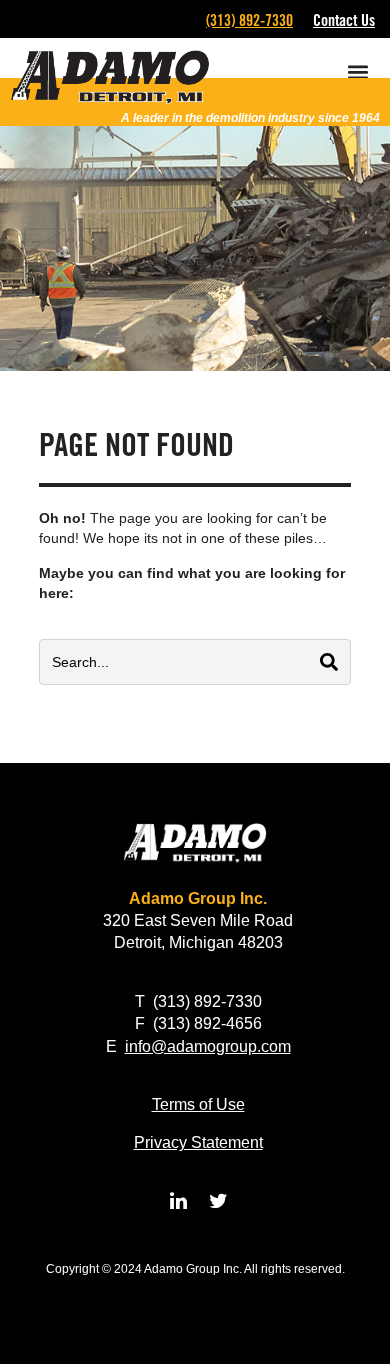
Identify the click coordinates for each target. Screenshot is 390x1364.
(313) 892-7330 (249, 20)
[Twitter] (218, 1201)
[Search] (329, 662)
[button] (357, 71)
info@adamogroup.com (208, 1046)
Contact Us (344, 20)
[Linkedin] (178, 1201)
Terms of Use (198, 1104)
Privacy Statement (198, 1142)
